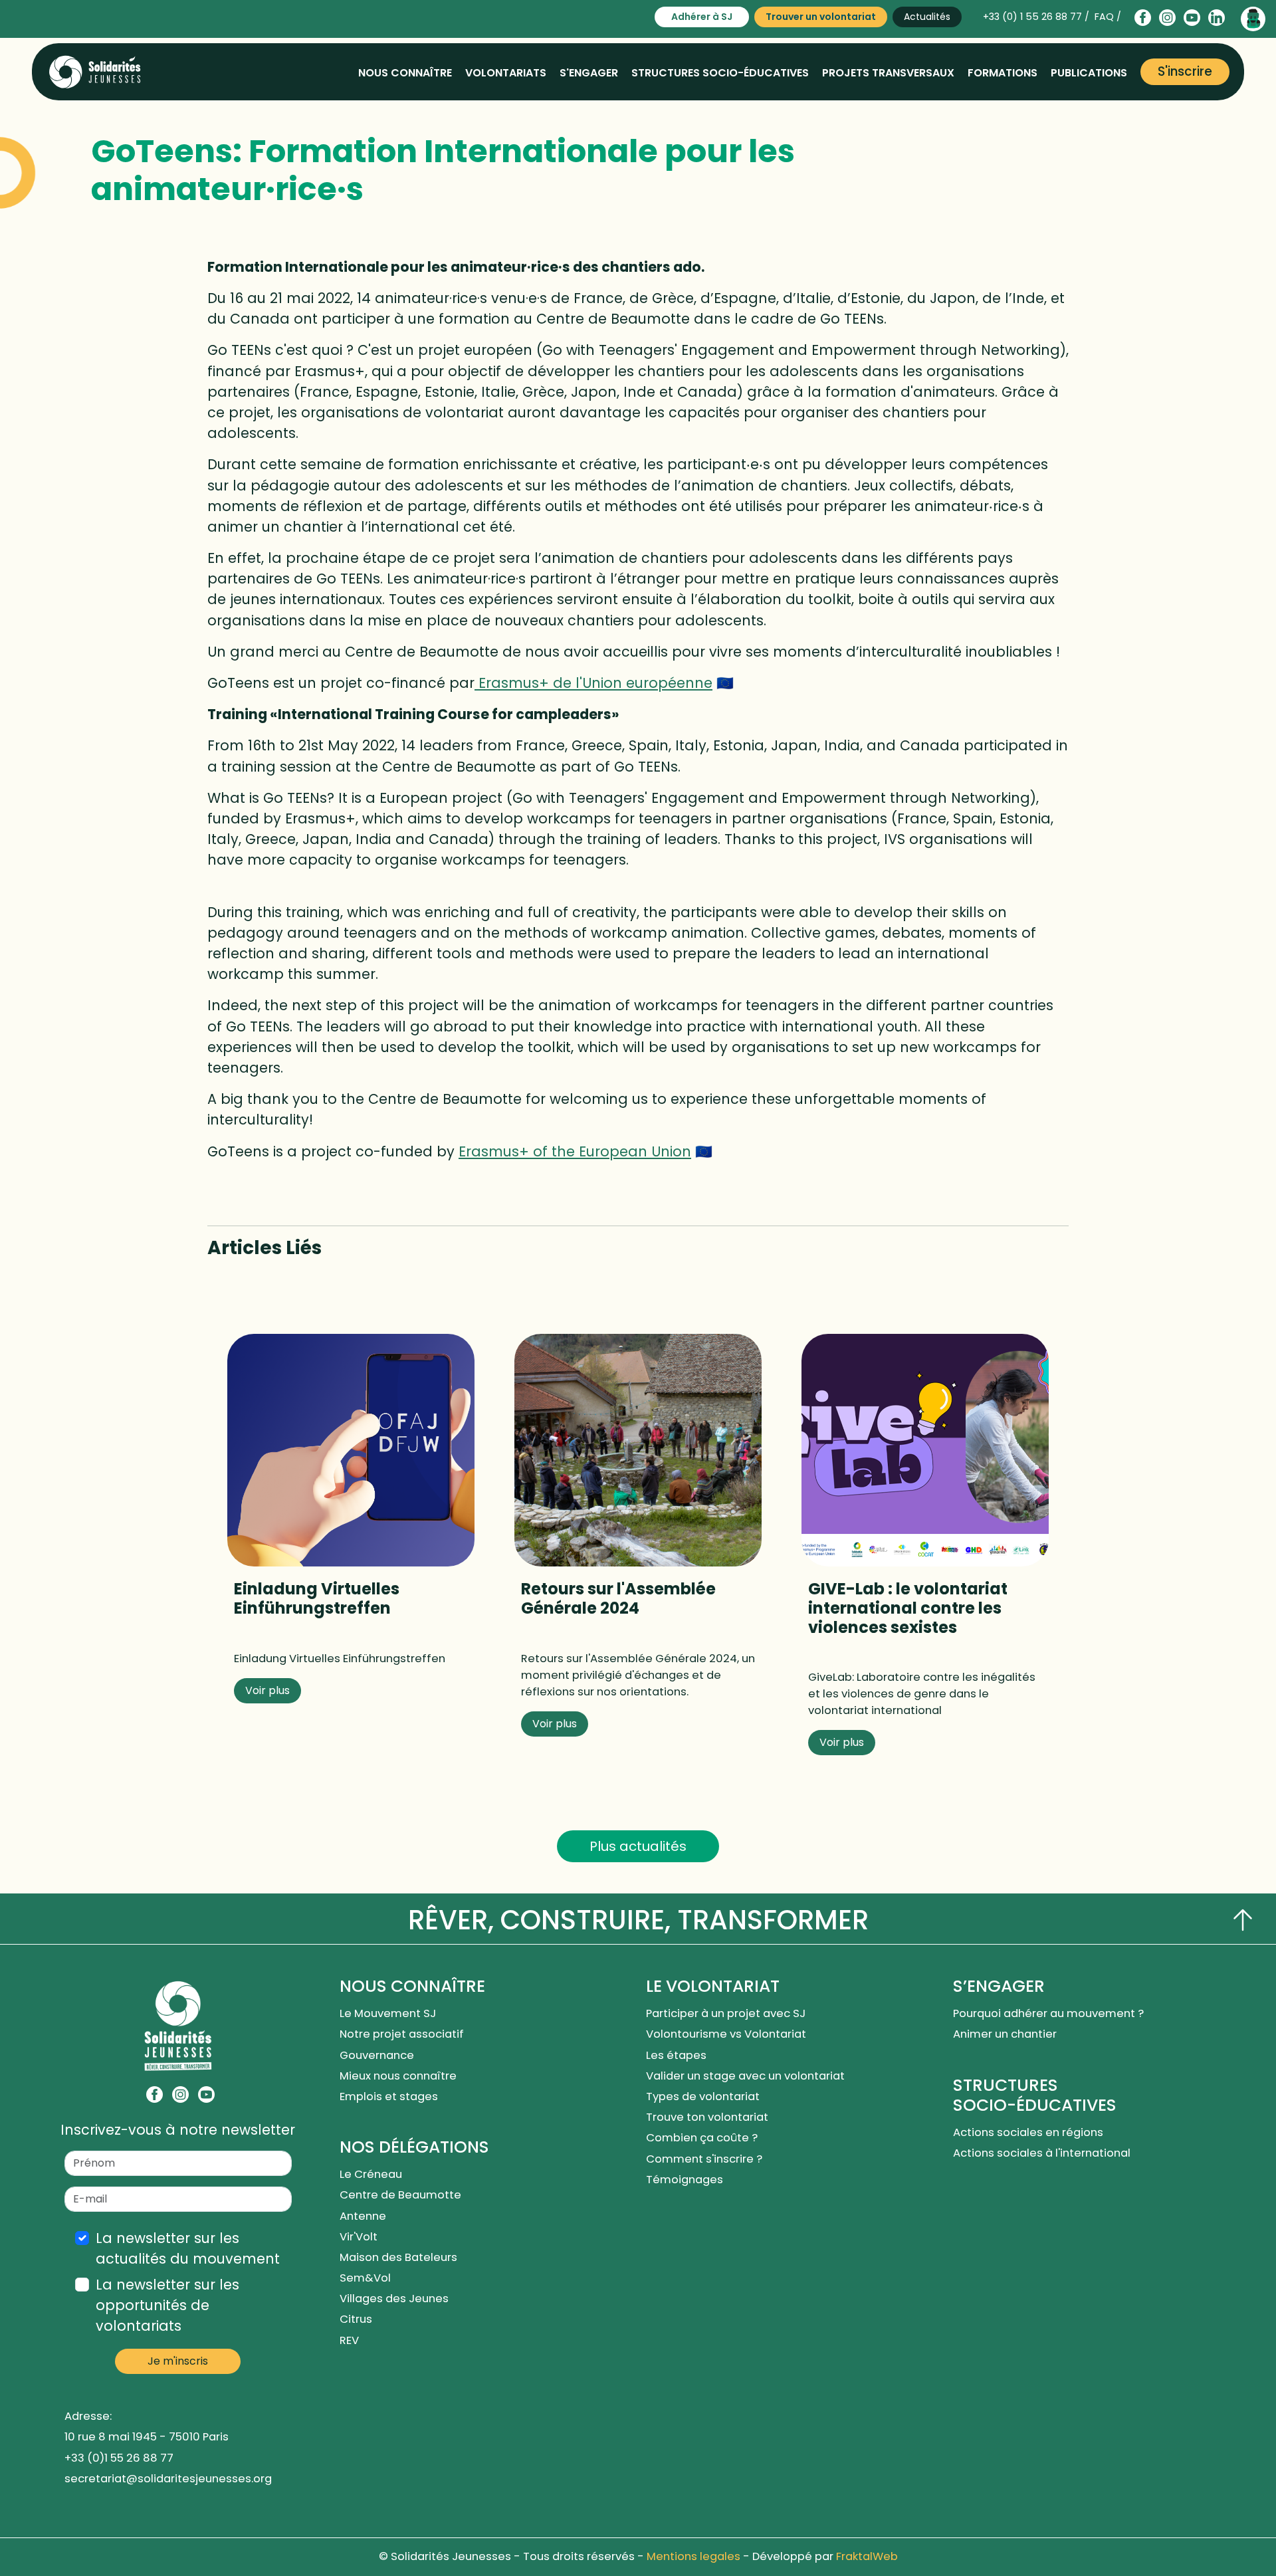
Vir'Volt (359, 2237)
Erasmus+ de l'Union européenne (593, 683)
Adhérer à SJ (702, 17)
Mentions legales (693, 2556)
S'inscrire (1185, 71)
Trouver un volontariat (821, 17)
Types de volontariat (703, 2096)
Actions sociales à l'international (1042, 2153)
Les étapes (676, 2055)
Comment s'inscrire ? (704, 2159)
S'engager (589, 73)
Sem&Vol (365, 2278)
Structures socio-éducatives (720, 73)
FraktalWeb (867, 2556)
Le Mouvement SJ (388, 2013)
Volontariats (506, 73)
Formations (1003, 73)
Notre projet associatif (402, 2034)
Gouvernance (377, 2055)
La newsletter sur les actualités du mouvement (188, 2248)
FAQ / (1108, 17)
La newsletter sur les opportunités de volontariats (167, 2305)
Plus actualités (638, 1846)
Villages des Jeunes (394, 2299)
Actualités (927, 17)
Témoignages (685, 2180)
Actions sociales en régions (1028, 2132)
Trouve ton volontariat (707, 2117)
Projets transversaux (888, 73)
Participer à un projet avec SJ (727, 2013)
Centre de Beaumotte (400, 2195)
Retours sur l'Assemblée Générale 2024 (618, 1598)
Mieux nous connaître (398, 2076)
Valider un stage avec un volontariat (745, 2076)
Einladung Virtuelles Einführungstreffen (317, 1598)
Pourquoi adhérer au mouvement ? (1048, 2013)
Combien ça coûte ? (702, 2138)
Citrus (356, 2319)
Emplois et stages (389, 2096)
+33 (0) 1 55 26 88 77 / (1036, 17)
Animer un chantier (1006, 2034)
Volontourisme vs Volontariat (729, 2034)
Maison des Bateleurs (398, 2257)
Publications (1089, 73)
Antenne (363, 2216)
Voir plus (267, 1690)
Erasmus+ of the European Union (575, 1151)
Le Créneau (371, 2174)
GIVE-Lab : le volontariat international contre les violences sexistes (908, 1608)
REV (349, 2340)
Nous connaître (405, 73)
